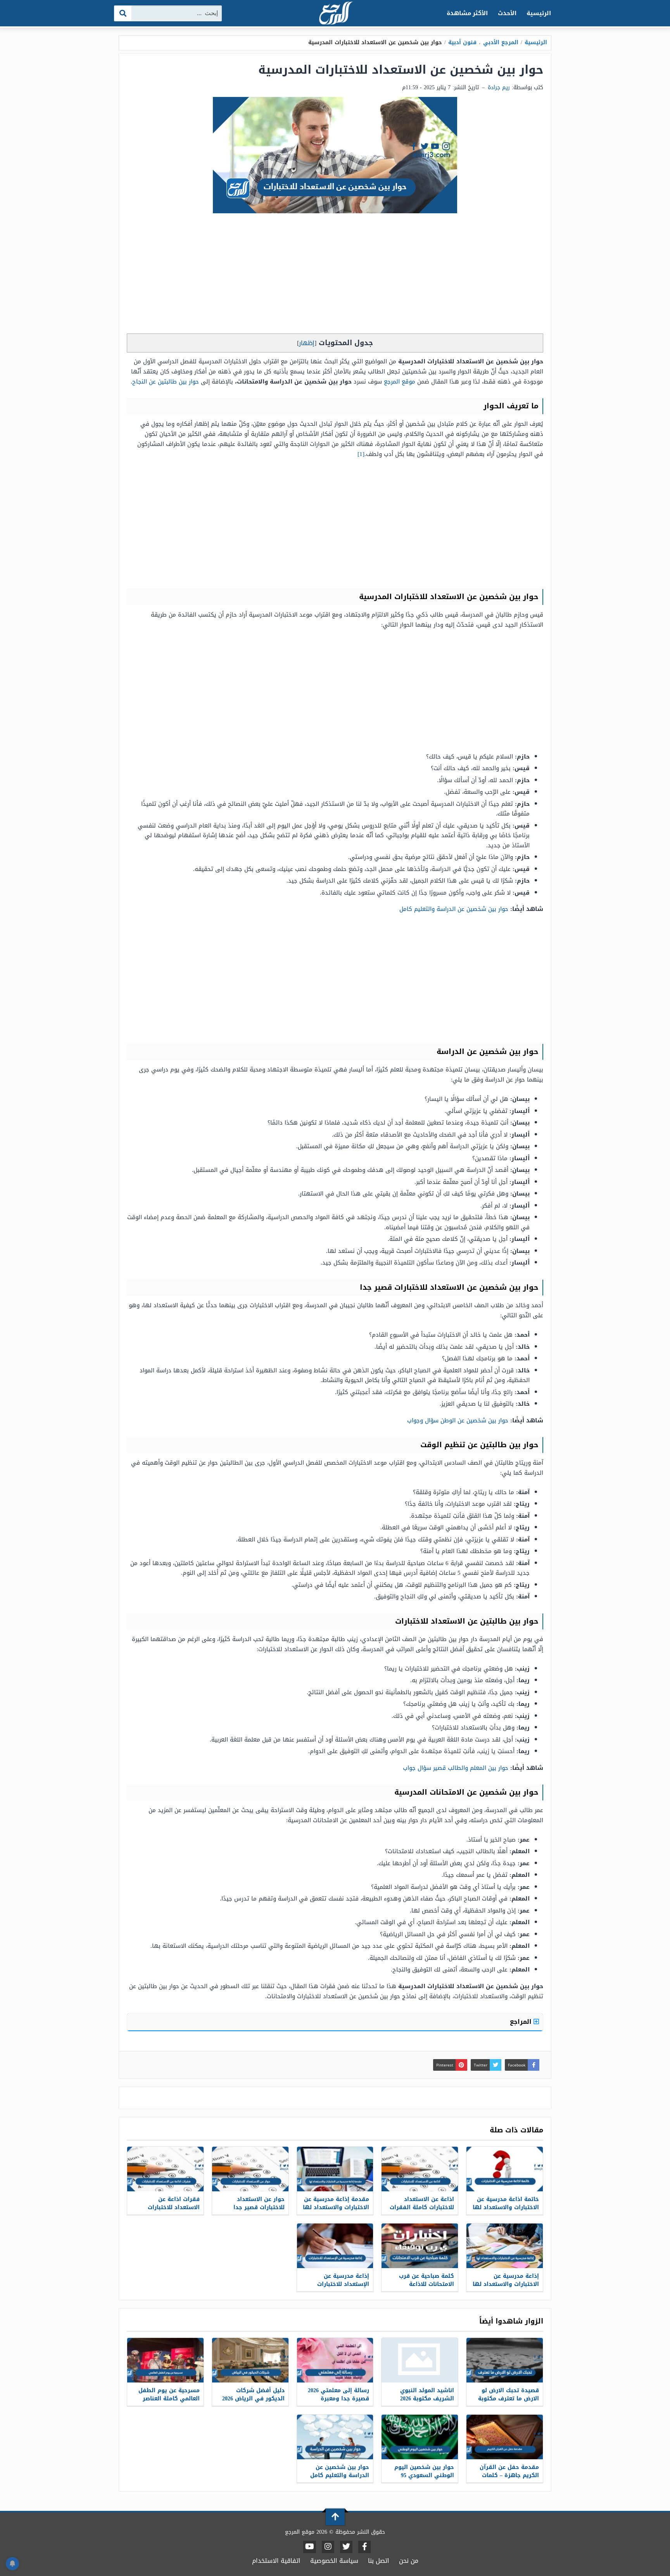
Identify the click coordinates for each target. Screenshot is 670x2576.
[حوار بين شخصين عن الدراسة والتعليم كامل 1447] (335, 2437)
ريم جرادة (499, 87)
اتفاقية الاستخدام (276, 2561)
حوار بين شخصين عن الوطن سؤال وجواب (458, 1420)
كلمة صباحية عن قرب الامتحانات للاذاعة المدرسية (427, 2284)
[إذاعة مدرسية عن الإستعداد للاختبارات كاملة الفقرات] (335, 2246)
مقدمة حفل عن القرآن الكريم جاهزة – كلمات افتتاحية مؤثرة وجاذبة (509, 2475)
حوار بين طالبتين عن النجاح (166, 382)
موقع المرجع (400, 382)
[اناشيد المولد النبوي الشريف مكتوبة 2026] (420, 2360)
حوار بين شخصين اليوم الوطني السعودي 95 (424, 2471)
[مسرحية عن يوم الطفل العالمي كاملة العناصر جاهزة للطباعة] (165, 2360)
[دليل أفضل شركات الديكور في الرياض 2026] (250, 2360)
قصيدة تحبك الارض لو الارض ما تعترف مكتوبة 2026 (509, 2399)
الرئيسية (539, 13)
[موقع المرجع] (335, 14)
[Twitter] (346, 2547)
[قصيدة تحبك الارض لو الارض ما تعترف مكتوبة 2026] (505, 2360)
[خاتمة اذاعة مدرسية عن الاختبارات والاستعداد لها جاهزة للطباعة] (505, 2169)
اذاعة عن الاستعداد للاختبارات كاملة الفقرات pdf (422, 2207)
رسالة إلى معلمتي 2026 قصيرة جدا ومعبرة (338, 2395)
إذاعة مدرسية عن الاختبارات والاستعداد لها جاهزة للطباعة (506, 2284)
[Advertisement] (335, 275)
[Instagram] (328, 2547)
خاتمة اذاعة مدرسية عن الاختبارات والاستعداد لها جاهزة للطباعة (506, 2207)
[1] (361, 454)
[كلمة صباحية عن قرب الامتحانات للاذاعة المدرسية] (420, 2246)
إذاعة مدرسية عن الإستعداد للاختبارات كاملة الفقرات (343, 2284)
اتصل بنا (379, 2561)
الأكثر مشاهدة (467, 13)
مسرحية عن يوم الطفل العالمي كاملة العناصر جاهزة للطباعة (169, 2399)
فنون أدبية (462, 42)
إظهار (307, 343)
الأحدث (507, 13)
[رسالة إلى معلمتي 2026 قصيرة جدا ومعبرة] (335, 2360)
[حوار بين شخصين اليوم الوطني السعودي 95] (420, 2437)
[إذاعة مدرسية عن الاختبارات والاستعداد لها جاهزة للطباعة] (505, 2246)
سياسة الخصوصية (334, 2561)
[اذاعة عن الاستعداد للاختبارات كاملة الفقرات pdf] (420, 2169)
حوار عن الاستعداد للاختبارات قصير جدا (259, 2203)
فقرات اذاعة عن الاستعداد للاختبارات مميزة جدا (174, 2207)
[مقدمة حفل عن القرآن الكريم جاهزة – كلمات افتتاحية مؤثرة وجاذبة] (505, 2437)
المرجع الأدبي (501, 42)
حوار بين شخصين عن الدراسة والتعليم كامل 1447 (340, 2475)
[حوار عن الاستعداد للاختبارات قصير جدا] (250, 2169)
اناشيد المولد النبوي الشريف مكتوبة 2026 (427, 2395)
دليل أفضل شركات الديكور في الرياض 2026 (253, 2395)
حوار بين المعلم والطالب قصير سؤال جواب (456, 1768)
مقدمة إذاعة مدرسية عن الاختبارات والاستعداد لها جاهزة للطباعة (336, 2207)
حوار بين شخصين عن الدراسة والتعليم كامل (454, 909)
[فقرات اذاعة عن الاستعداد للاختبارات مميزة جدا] (165, 2169)
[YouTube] (310, 2547)
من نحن (409, 2561)
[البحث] (123, 13)
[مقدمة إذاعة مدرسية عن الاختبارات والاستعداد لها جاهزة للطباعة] (335, 2169)
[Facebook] (364, 2547)
